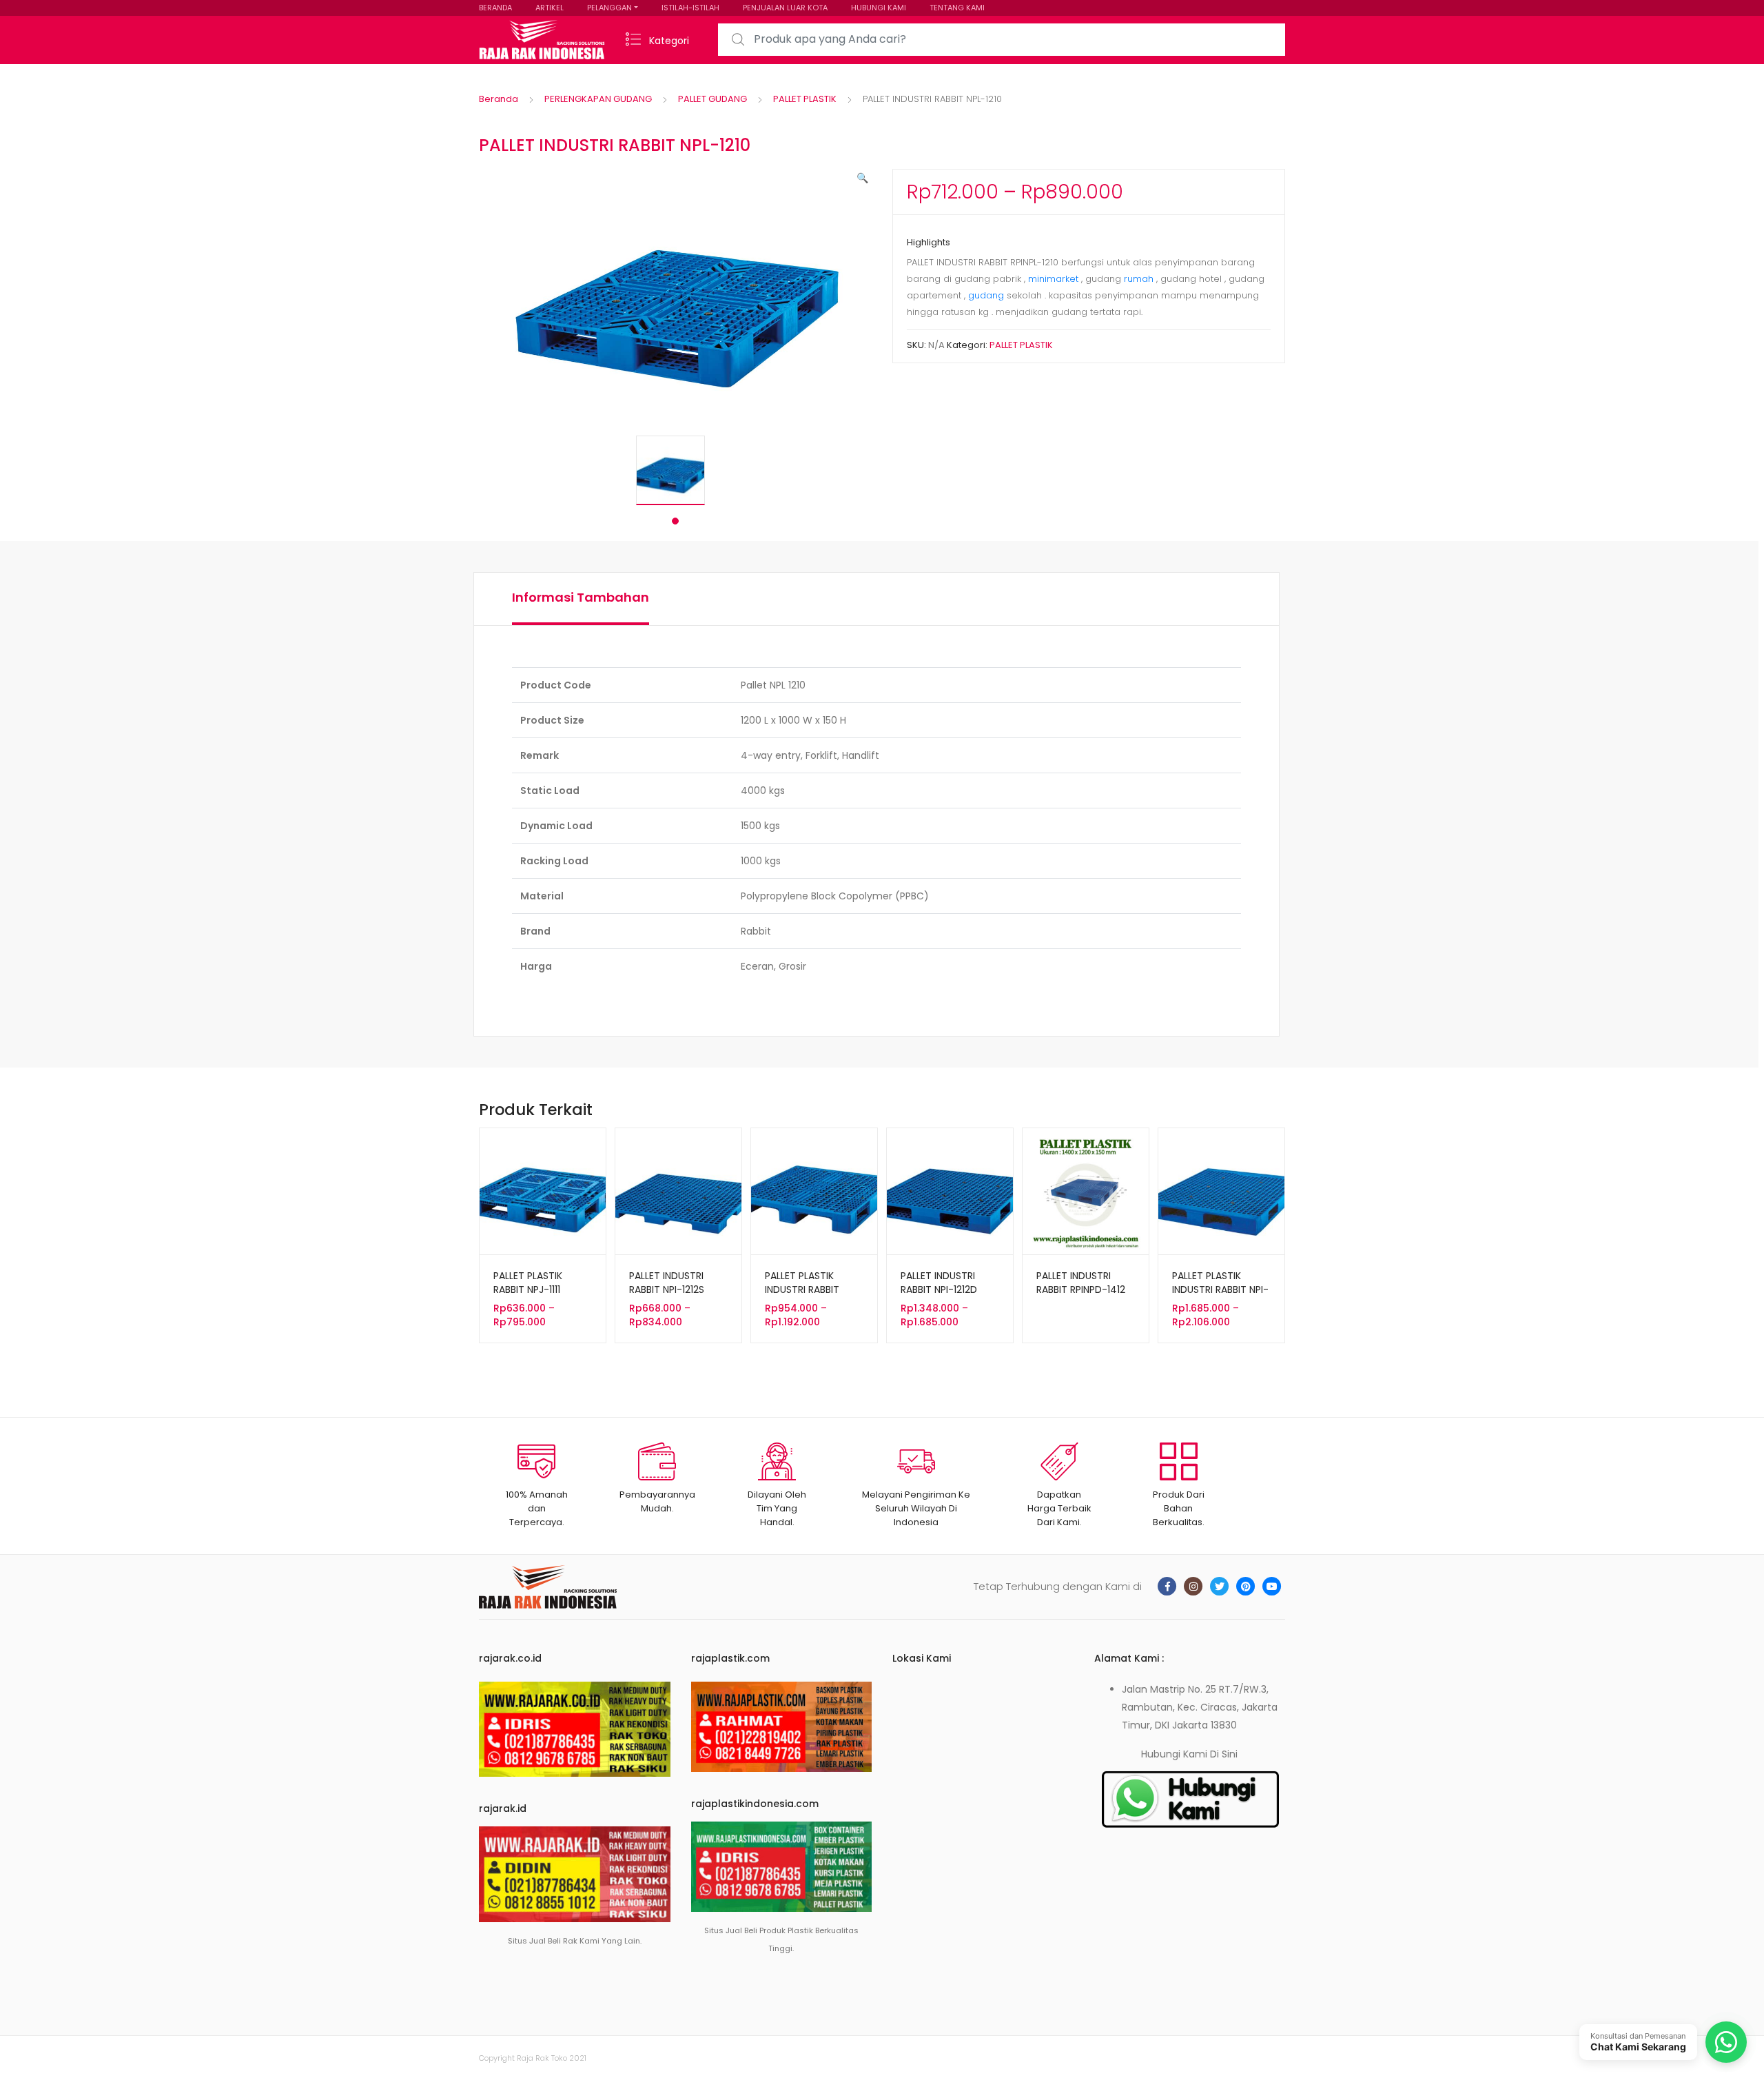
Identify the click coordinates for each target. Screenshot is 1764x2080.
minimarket (1055, 279)
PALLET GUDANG (712, 99)
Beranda (499, 99)
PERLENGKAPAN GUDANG (598, 99)
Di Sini (1224, 1754)
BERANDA (495, 8)
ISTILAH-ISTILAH (690, 8)
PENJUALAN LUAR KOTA (785, 8)
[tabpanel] (675, 470)
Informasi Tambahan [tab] (581, 597)
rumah (1140, 279)
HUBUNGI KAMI (879, 8)
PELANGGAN (609, 8)
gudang (986, 295)
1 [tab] (675, 521)
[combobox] (1002, 40)
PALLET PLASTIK (805, 99)
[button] (862, 178)
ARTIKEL (550, 8)
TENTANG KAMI (957, 8)
